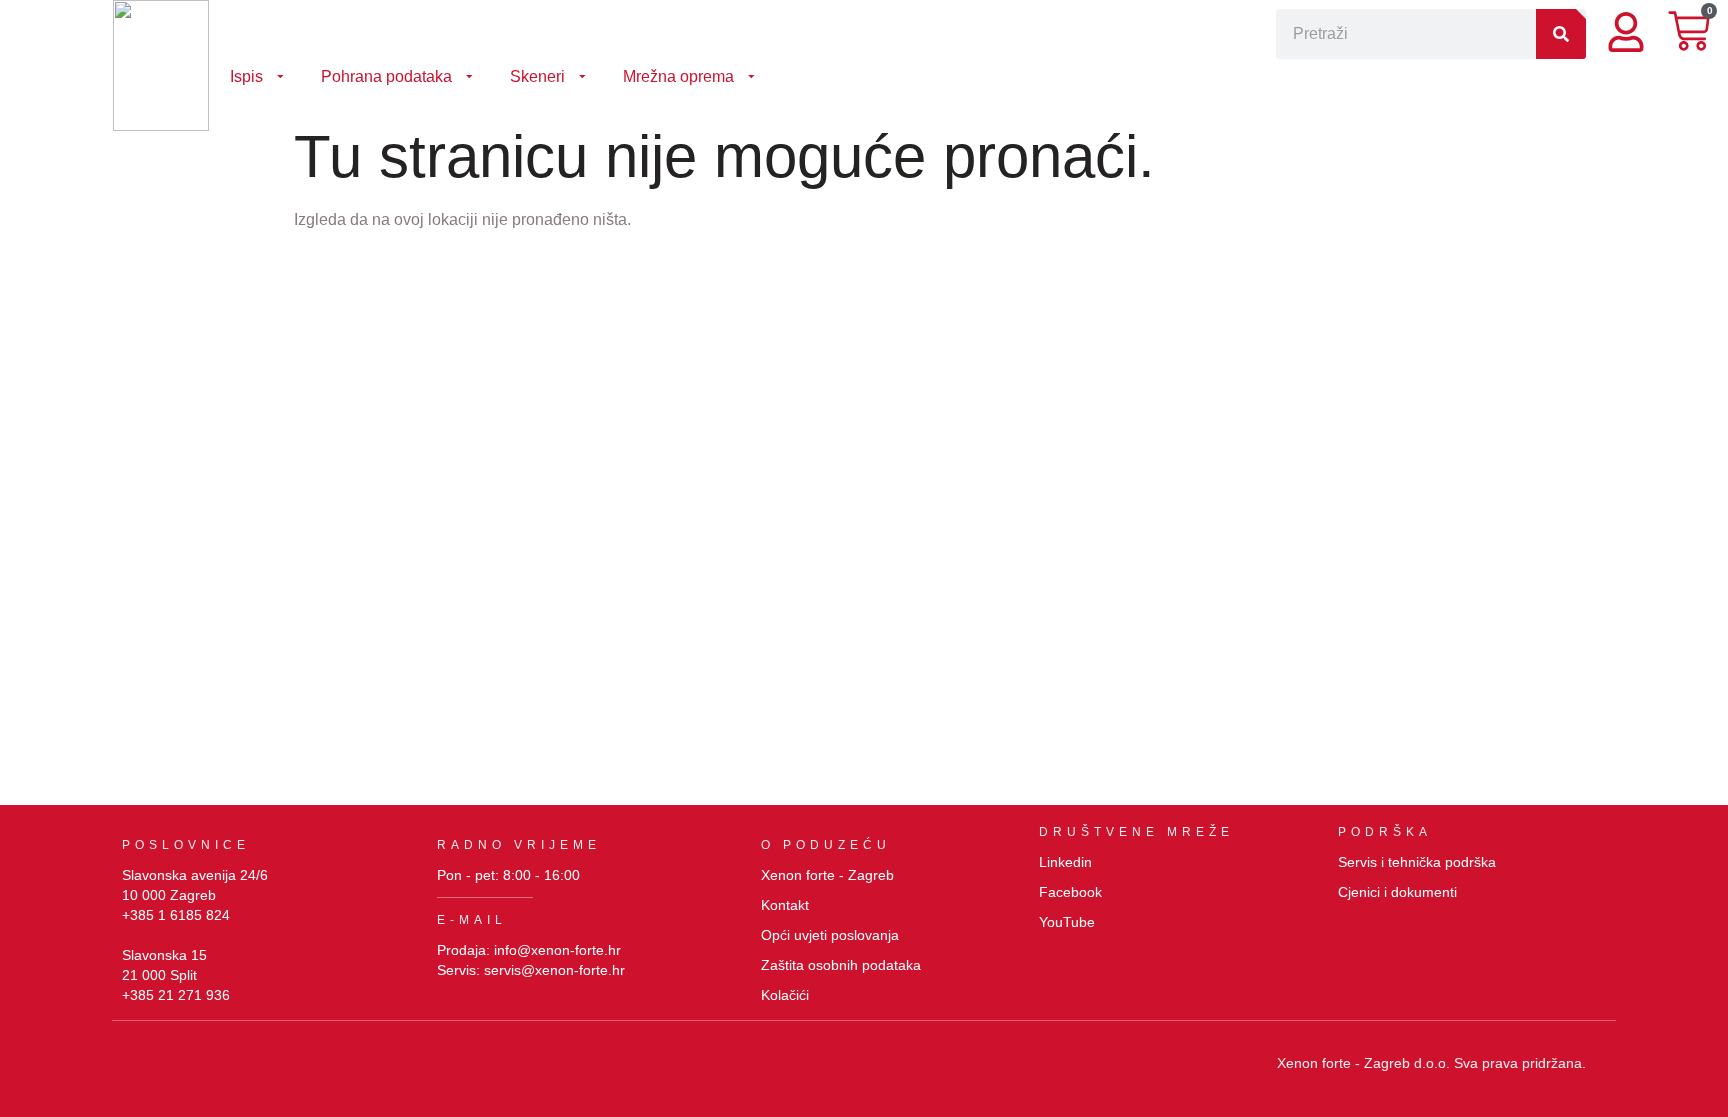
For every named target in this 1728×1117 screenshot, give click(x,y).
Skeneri (537, 76)
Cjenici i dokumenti (1397, 892)
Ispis (246, 76)
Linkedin (1065, 862)
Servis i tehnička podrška (1417, 862)
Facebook (1070, 892)
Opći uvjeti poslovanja (830, 935)
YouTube (1067, 922)
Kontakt (785, 905)
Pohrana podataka (386, 76)
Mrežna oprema (678, 76)
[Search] (1561, 34)
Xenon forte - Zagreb (827, 875)
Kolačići (785, 995)
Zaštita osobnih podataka (841, 965)
